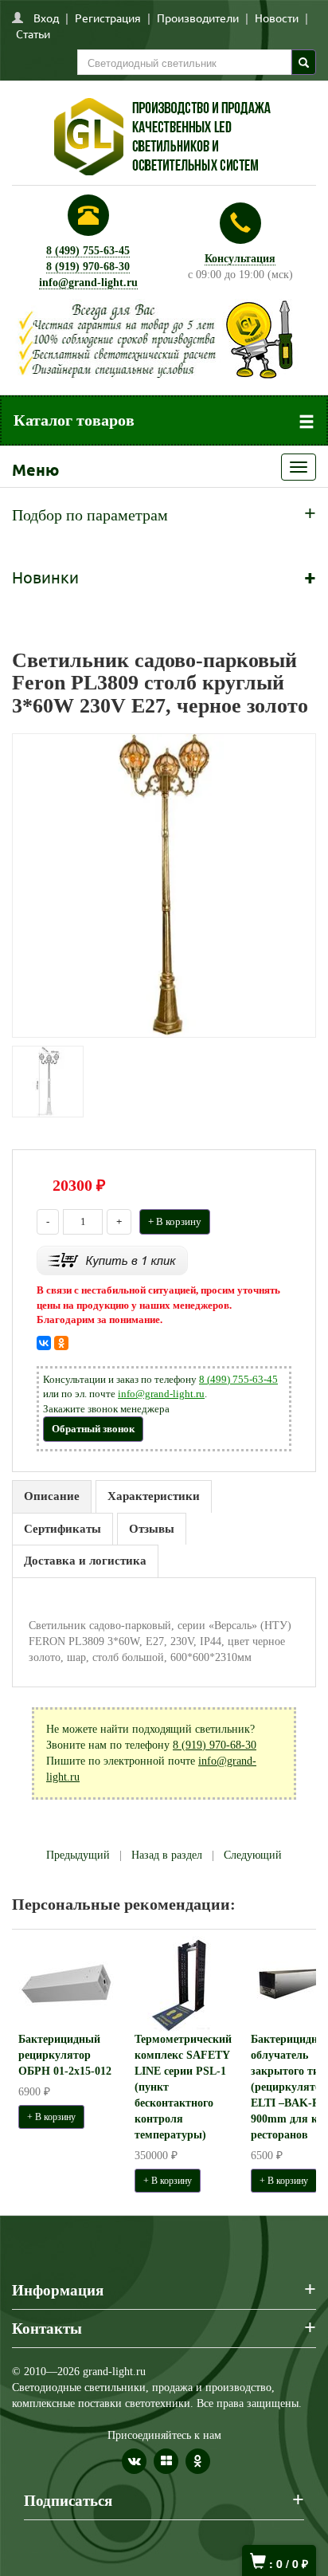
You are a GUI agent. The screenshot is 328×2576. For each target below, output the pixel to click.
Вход (46, 18)
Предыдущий (78, 1855)
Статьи (33, 33)
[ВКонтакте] (44, 1343)
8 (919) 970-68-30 (88, 267)
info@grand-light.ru (88, 283)
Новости (277, 18)
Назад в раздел (167, 1855)
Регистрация (108, 18)
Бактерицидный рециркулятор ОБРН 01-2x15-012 (65, 2055)
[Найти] (304, 62)
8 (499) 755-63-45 (88, 251)
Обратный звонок (93, 1429)
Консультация (240, 259)
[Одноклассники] (61, 1343)
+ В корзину (175, 1221)
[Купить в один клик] (112, 1260)
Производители (198, 18)
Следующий (253, 1855)
